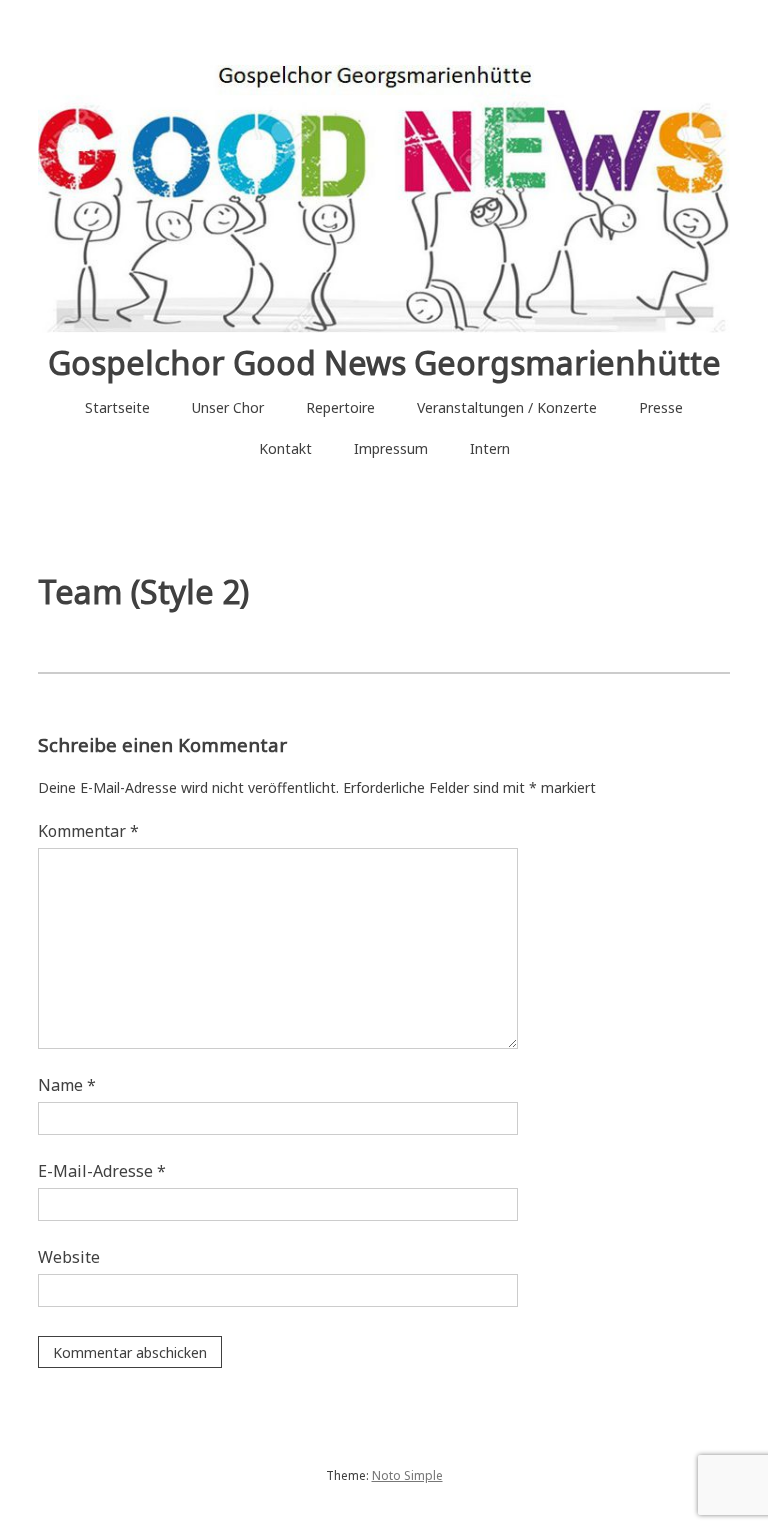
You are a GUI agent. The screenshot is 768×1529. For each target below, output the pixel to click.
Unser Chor (228, 407)
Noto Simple (407, 1475)
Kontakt (285, 448)
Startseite (117, 407)
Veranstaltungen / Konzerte (507, 407)
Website (69, 1257)
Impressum (391, 448)
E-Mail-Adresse (102, 1171)
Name (67, 1085)
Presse (661, 407)
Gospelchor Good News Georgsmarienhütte (384, 362)
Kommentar (88, 831)
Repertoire (340, 407)
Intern (490, 448)
